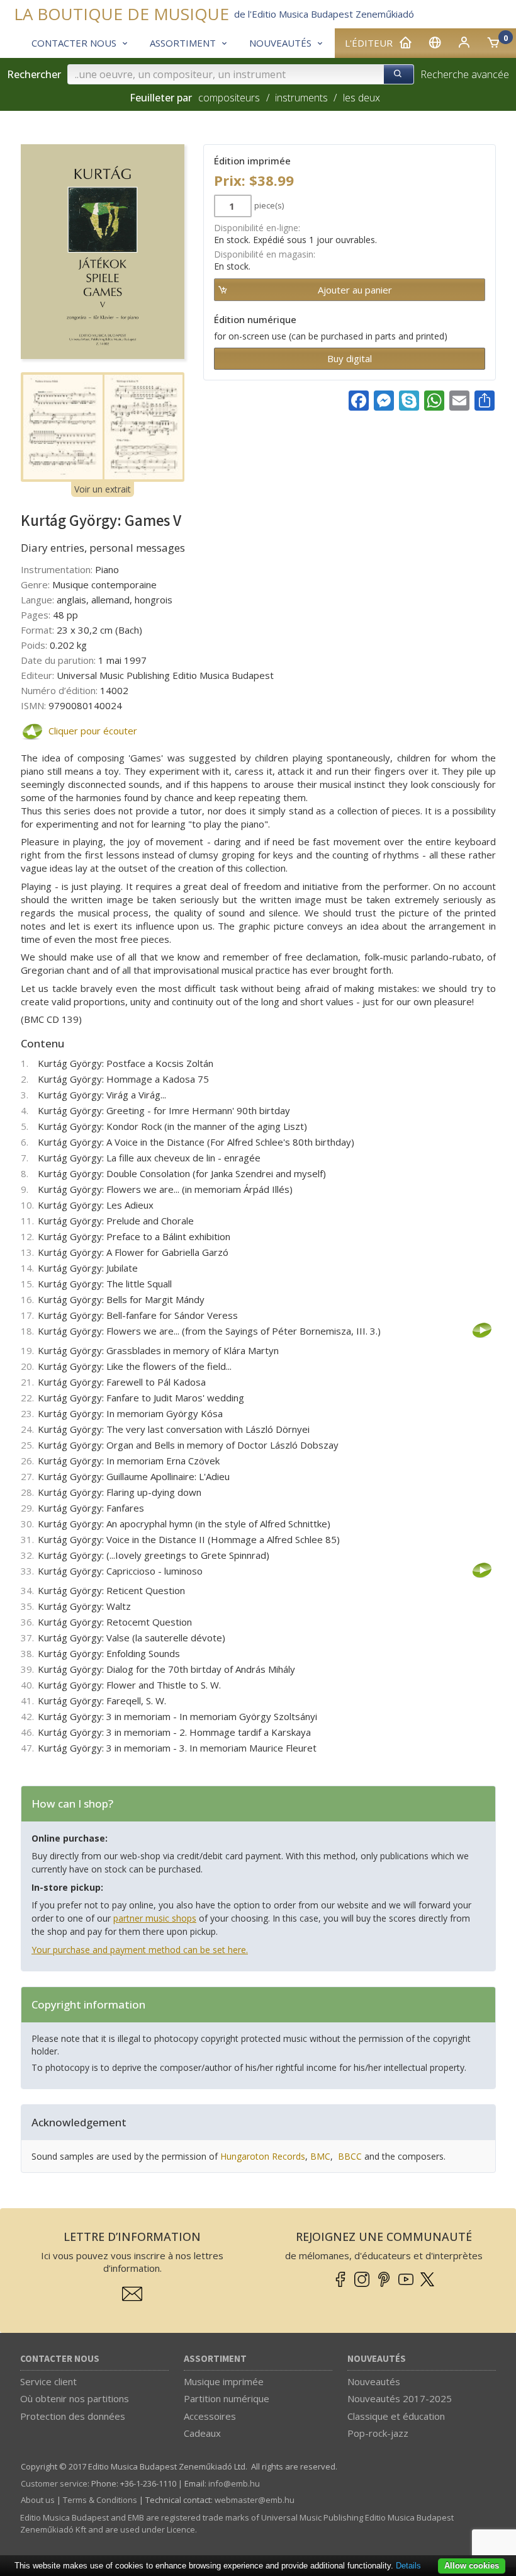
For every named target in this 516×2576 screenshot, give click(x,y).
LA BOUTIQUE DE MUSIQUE (121, 14)
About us (38, 2500)
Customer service (54, 2483)
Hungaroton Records (263, 2156)
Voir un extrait (103, 489)
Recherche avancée (465, 74)
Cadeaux (202, 2433)
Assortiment (215, 2359)
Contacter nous (60, 2359)
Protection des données (73, 2416)
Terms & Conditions (100, 2500)
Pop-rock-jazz (378, 2433)
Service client (48, 2381)
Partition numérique (227, 2398)
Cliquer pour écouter (93, 731)
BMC (320, 2156)
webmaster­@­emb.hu (255, 2500)
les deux (361, 98)
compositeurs (229, 98)
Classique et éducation (396, 2416)
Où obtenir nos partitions (75, 2398)
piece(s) (269, 205)
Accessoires (210, 2416)
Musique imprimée (224, 2381)
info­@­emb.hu (234, 2483)
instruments (301, 98)
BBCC (350, 2156)
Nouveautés (377, 2359)
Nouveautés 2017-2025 (400, 2398)
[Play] (31, 732)
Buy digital (350, 358)
